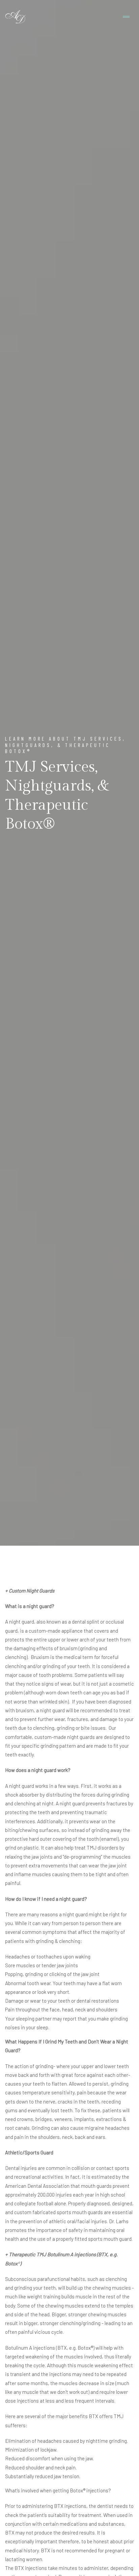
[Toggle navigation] (126, 17)
